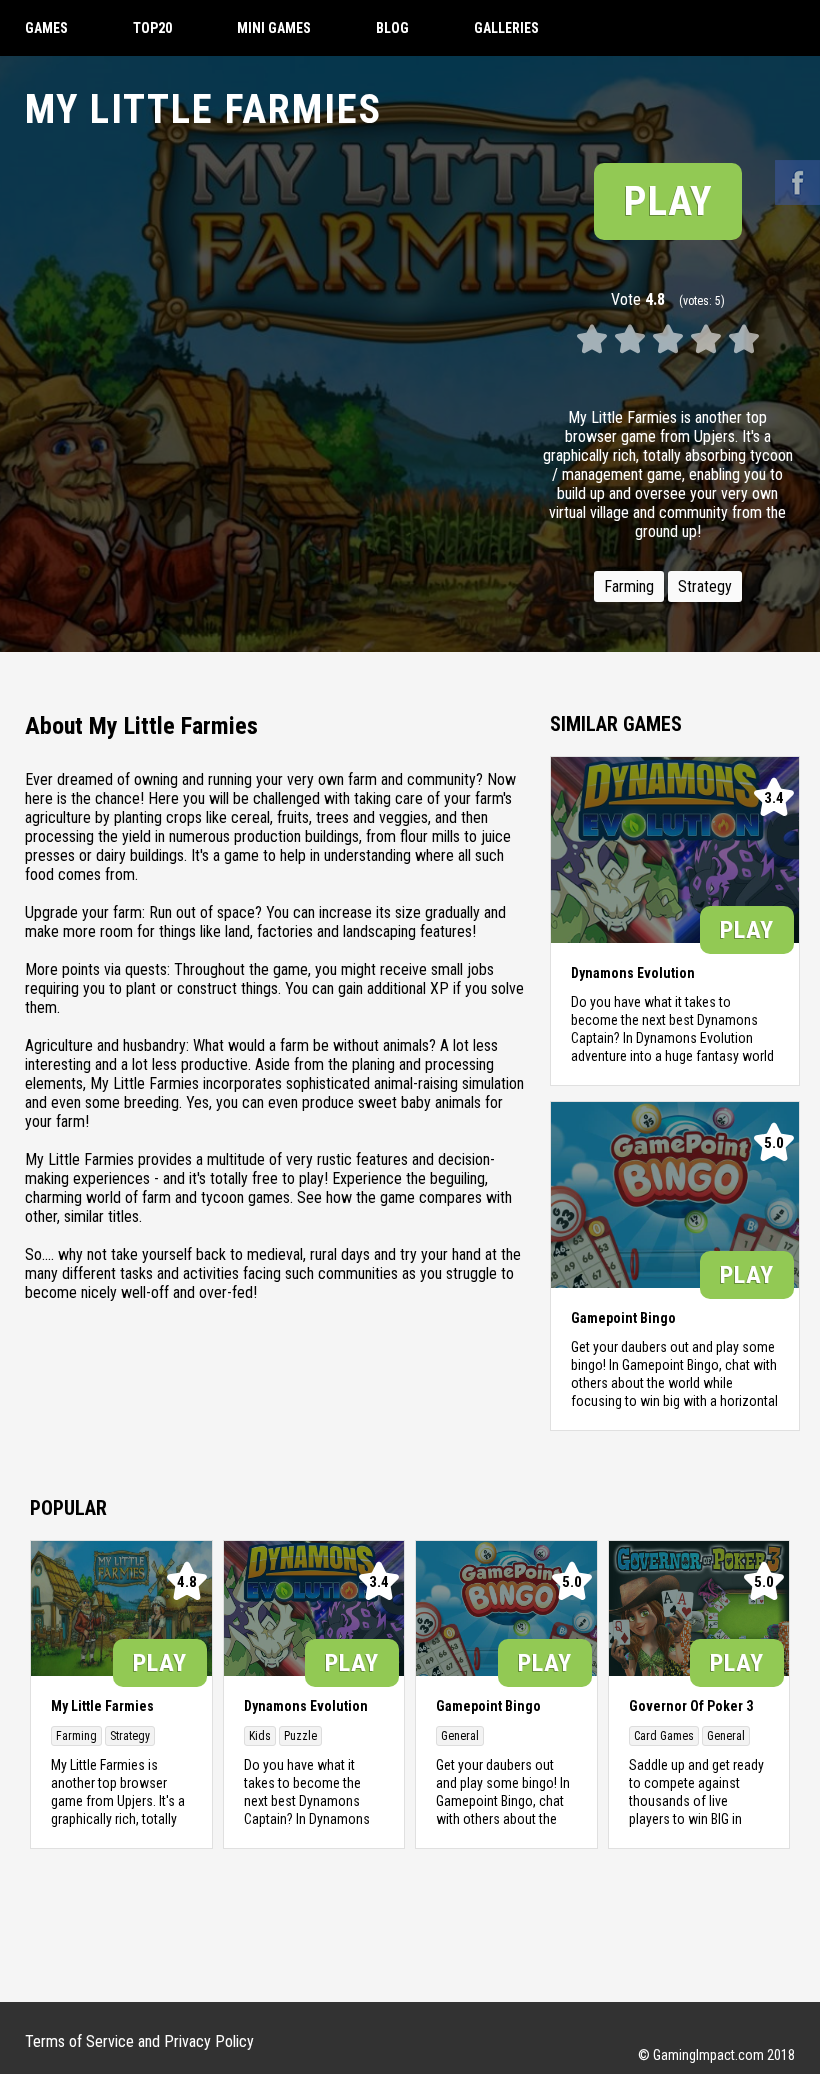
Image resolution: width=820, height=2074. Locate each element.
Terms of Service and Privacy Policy (139, 2041)
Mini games (274, 28)
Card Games (664, 1736)
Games (46, 28)
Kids (260, 1736)
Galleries (506, 28)
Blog (392, 28)
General (460, 1736)
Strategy (705, 586)
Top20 (152, 28)
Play (668, 201)
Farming (629, 586)
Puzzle (300, 1736)
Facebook (797, 182)
